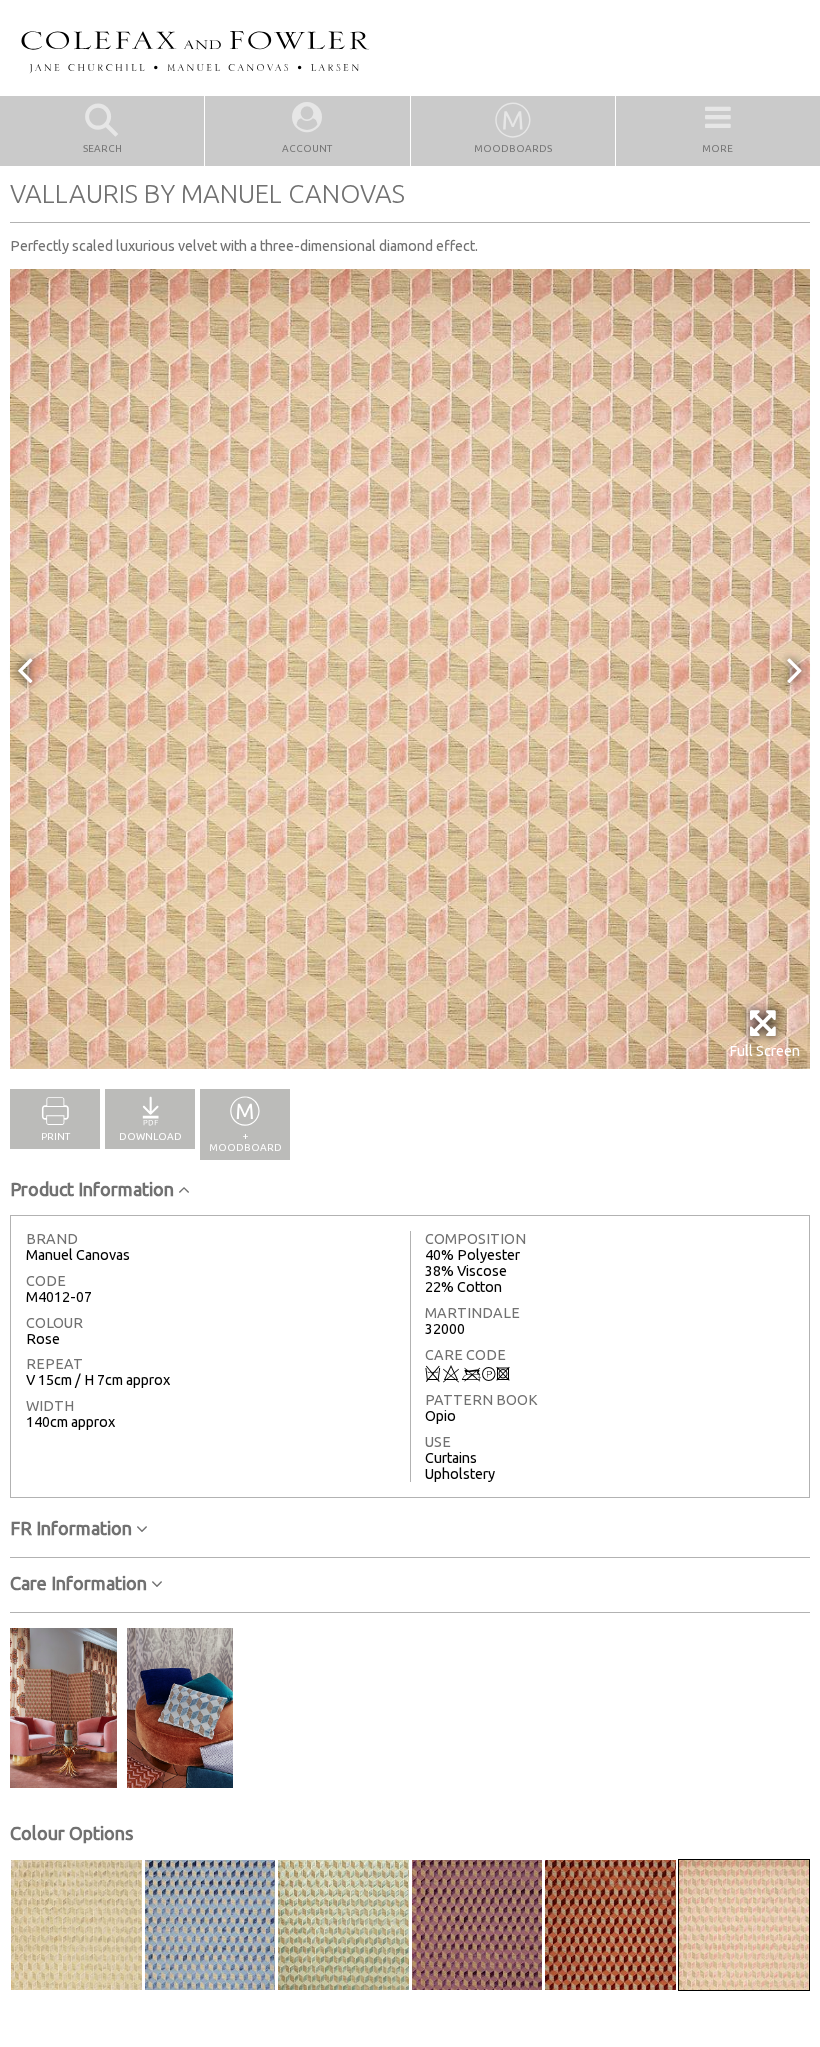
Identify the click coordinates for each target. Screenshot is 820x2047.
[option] (410, 669)
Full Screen (764, 1051)
